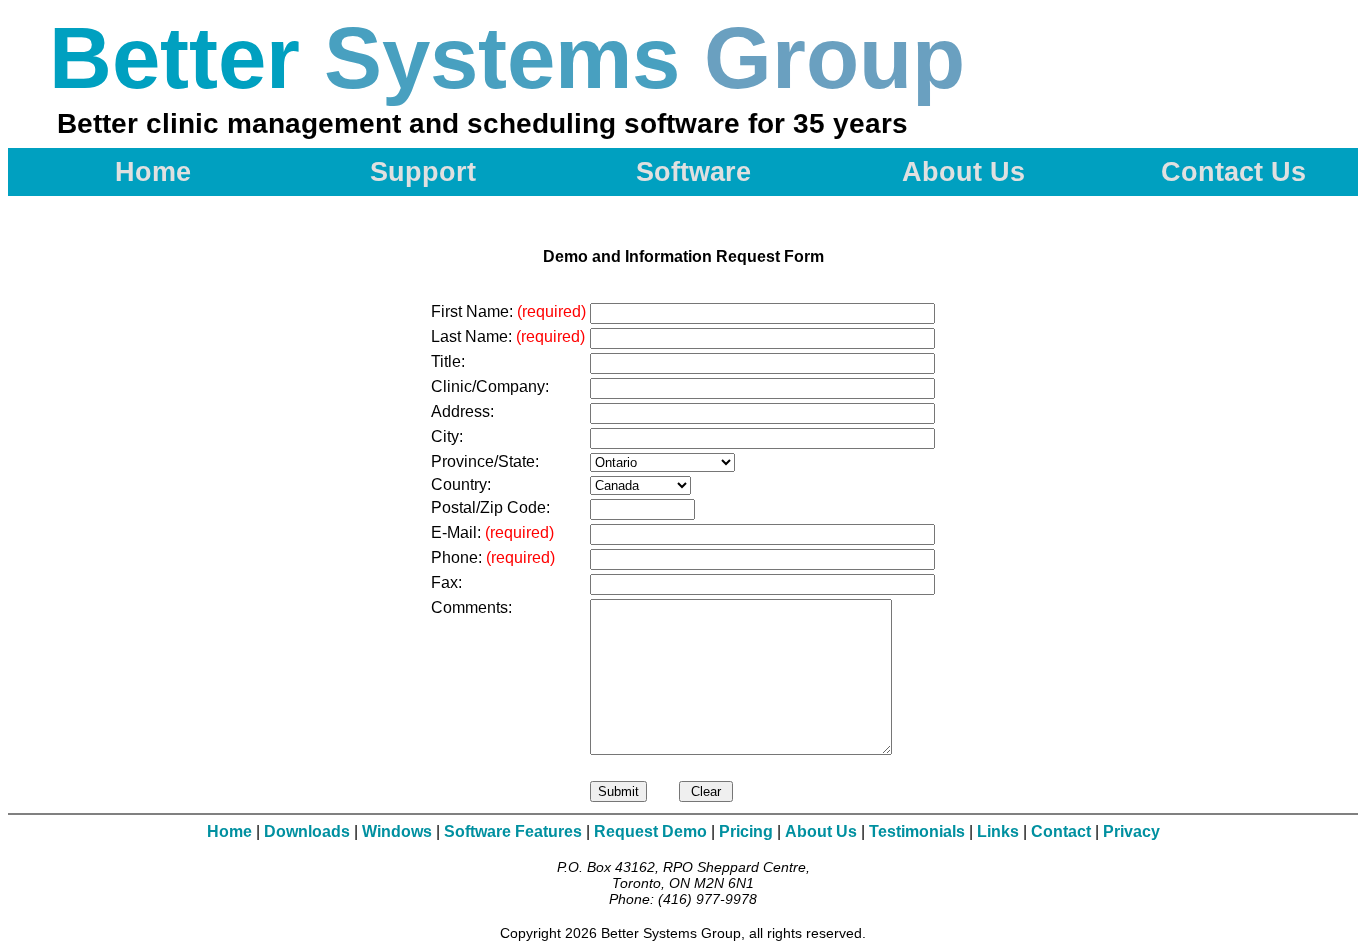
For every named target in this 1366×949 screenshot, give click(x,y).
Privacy (1131, 831)
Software (693, 171)
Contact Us (1233, 171)
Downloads (307, 831)
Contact (1061, 831)
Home (153, 171)
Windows (397, 831)
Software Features (513, 831)
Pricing (746, 831)
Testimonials (917, 831)
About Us (963, 171)
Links (998, 831)
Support (423, 171)
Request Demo (650, 831)
